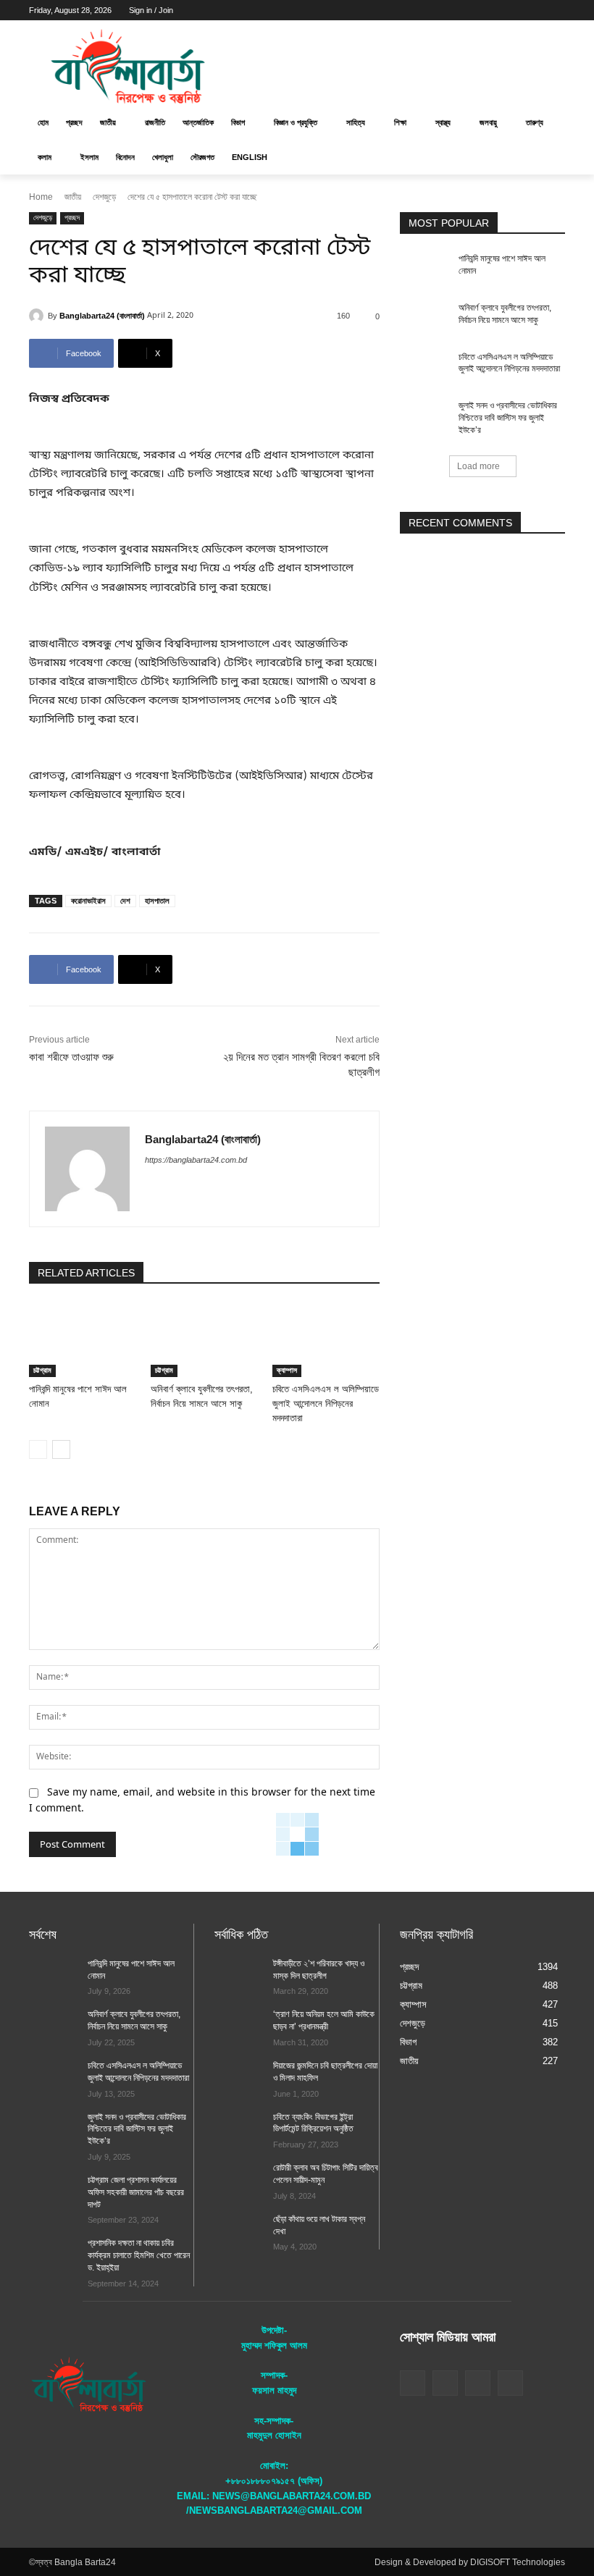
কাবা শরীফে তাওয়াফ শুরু (71, 1057)
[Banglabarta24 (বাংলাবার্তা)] (38, 316)
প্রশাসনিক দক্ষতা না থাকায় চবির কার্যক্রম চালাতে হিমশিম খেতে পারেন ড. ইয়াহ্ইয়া (139, 2255)
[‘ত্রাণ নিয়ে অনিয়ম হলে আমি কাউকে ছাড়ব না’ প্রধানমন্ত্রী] (239, 2026)
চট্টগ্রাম (42, 1370)
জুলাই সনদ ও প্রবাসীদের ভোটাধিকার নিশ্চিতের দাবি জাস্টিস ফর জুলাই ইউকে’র (508, 418)
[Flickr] (445, 2383)
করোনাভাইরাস (88, 901)
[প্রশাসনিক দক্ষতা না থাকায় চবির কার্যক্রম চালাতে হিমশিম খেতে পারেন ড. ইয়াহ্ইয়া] (54, 2255)
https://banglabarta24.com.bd (196, 1160)
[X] (517, 10)
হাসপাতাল (157, 901)
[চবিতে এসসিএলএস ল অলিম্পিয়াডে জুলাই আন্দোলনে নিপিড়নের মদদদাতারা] (326, 1340)
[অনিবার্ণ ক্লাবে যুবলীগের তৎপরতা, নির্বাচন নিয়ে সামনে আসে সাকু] (204, 1340)
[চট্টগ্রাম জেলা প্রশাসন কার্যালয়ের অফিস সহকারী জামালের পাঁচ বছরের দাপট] (54, 2192)
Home (41, 197)
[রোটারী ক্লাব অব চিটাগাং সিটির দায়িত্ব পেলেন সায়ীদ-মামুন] (239, 2179)
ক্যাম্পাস (287, 1370)
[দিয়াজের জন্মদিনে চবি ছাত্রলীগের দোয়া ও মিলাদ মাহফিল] (239, 2077)
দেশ (125, 901)
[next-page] (61, 1449)
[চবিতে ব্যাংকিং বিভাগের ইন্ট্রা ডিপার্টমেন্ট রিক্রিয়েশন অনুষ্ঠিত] (239, 2129)
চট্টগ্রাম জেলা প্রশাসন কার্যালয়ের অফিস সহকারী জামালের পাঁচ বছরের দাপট (136, 2192)
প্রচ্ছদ (72, 218)
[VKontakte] (510, 2383)
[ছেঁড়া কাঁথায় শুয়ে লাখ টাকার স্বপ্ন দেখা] (239, 2231)
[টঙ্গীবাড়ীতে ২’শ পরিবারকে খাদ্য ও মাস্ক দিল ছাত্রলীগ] (239, 1975)
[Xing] (150, 1185)
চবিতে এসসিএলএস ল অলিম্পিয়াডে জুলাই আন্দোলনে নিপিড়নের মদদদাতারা (326, 1403)
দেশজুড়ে (104, 197)
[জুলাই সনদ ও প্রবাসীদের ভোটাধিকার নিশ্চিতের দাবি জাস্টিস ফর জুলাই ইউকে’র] (424, 417)
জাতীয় (73, 197)
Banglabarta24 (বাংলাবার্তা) (102, 316)
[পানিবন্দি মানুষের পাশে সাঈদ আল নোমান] (83, 1340)
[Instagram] (497, 10)
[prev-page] (38, 1449)
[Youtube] (557, 10)
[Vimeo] (536, 10)
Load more (478, 466)
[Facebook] (476, 10)
